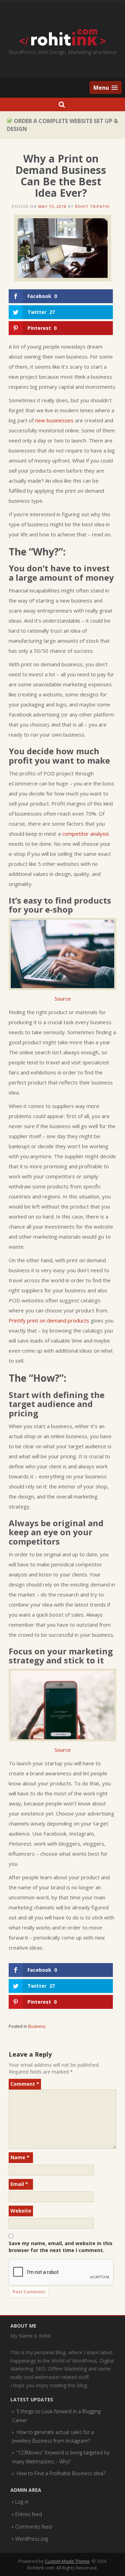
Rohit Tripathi (92, 206)
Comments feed (34, 2527)
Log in (22, 2502)
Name (20, 2157)
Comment (25, 2084)
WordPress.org (32, 2539)
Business (37, 2026)
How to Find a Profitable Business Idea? (61, 2473)
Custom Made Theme (67, 2561)
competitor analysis (86, 834)
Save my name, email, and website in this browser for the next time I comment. (61, 2247)
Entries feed (29, 2514)
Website (21, 2211)
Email (19, 2184)
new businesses (54, 420)
